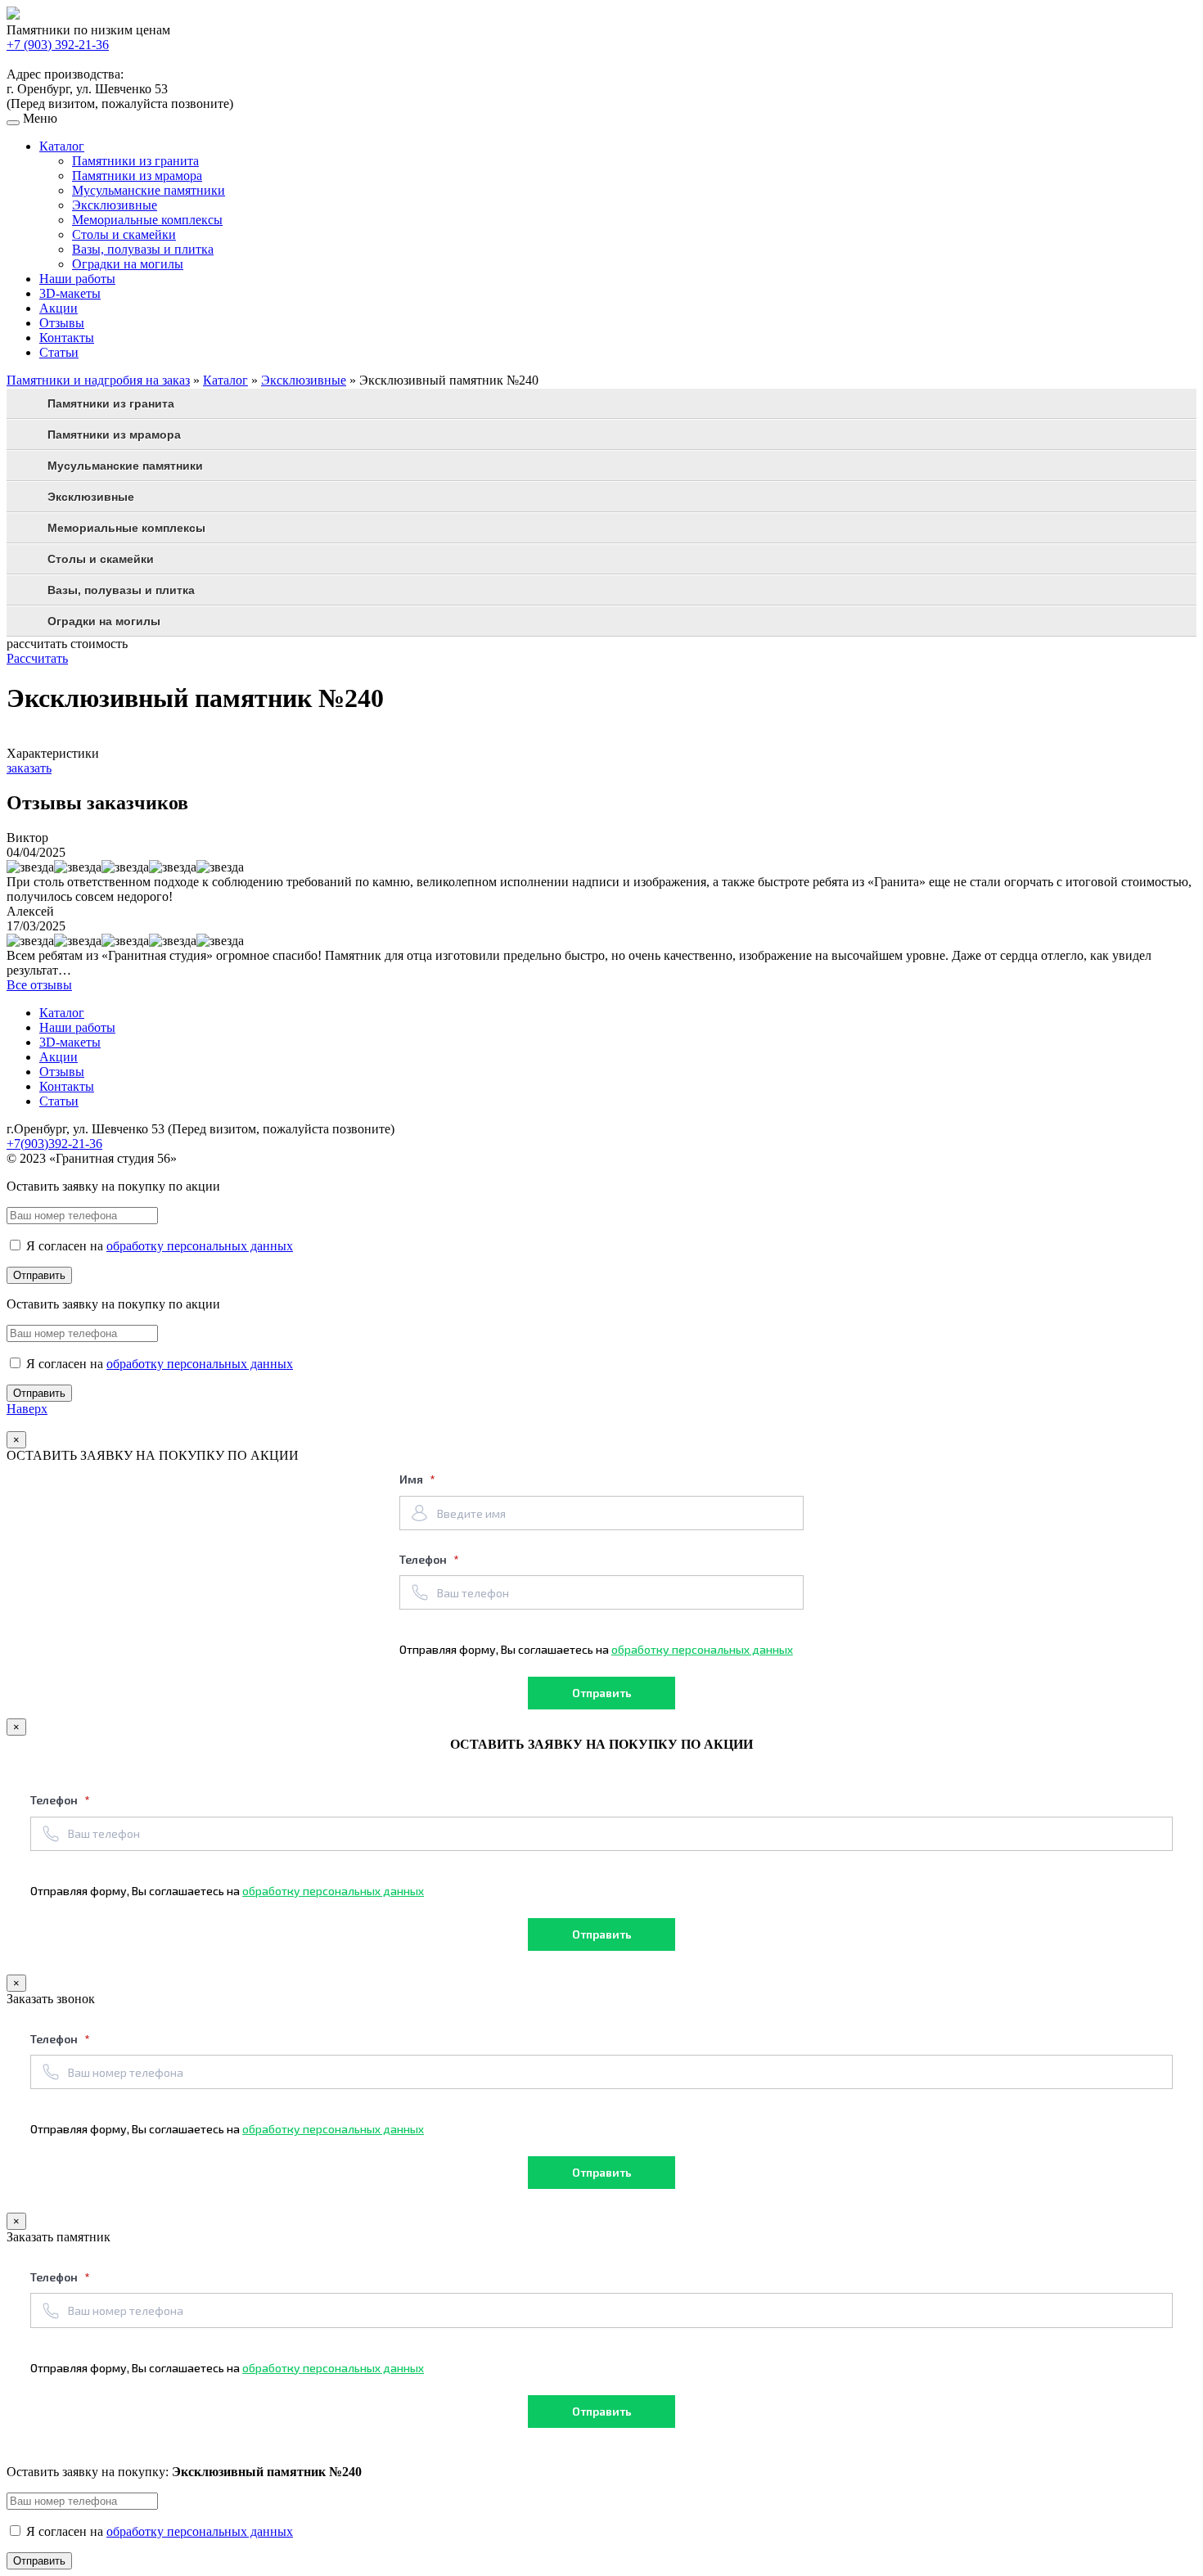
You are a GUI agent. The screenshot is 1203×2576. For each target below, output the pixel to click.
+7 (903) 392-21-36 (58, 45)
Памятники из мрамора (137, 176)
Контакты (67, 338)
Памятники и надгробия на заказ (98, 380)
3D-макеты (70, 293)
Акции (59, 308)
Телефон (424, 1559)
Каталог (62, 146)
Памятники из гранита (135, 161)
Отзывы (62, 323)
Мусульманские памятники (149, 190)
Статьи (59, 352)
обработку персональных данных (200, 1246)
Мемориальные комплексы (147, 220)
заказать (29, 768)
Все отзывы (39, 985)
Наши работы (77, 279)
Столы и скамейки (124, 234)
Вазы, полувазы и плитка (143, 249)
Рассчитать (37, 658)
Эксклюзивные (115, 205)
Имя (412, 1479)
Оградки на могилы (128, 264)
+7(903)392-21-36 (54, 1144)
